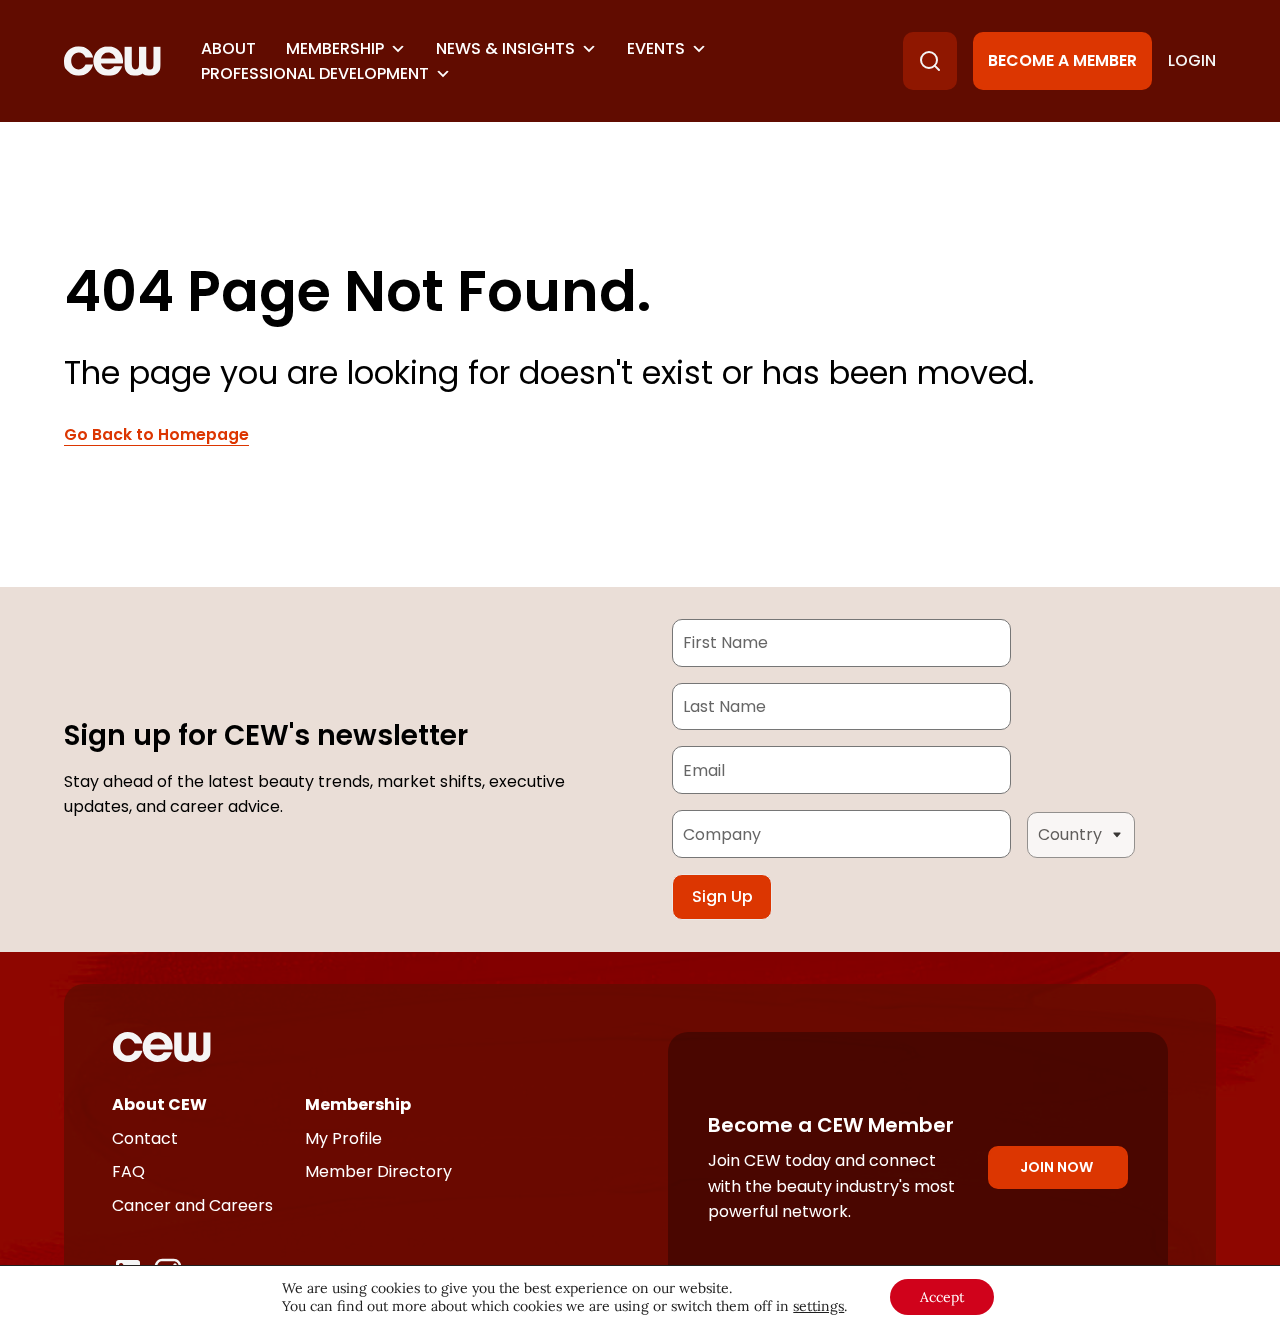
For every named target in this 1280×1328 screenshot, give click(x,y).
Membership (335, 48)
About (228, 48)
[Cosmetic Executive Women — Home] (112, 61)
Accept (942, 1297)
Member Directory (378, 1171)
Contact (145, 1138)
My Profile (343, 1138)
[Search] (930, 61)
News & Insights (505, 48)
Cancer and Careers (192, 1205)
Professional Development (315, 73)
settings (818, 1306)
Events (656, 48)
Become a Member (1062, 60)
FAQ (128, 1171)
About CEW (159, 1104)
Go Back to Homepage (156, 434)
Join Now (1056, 1167)
